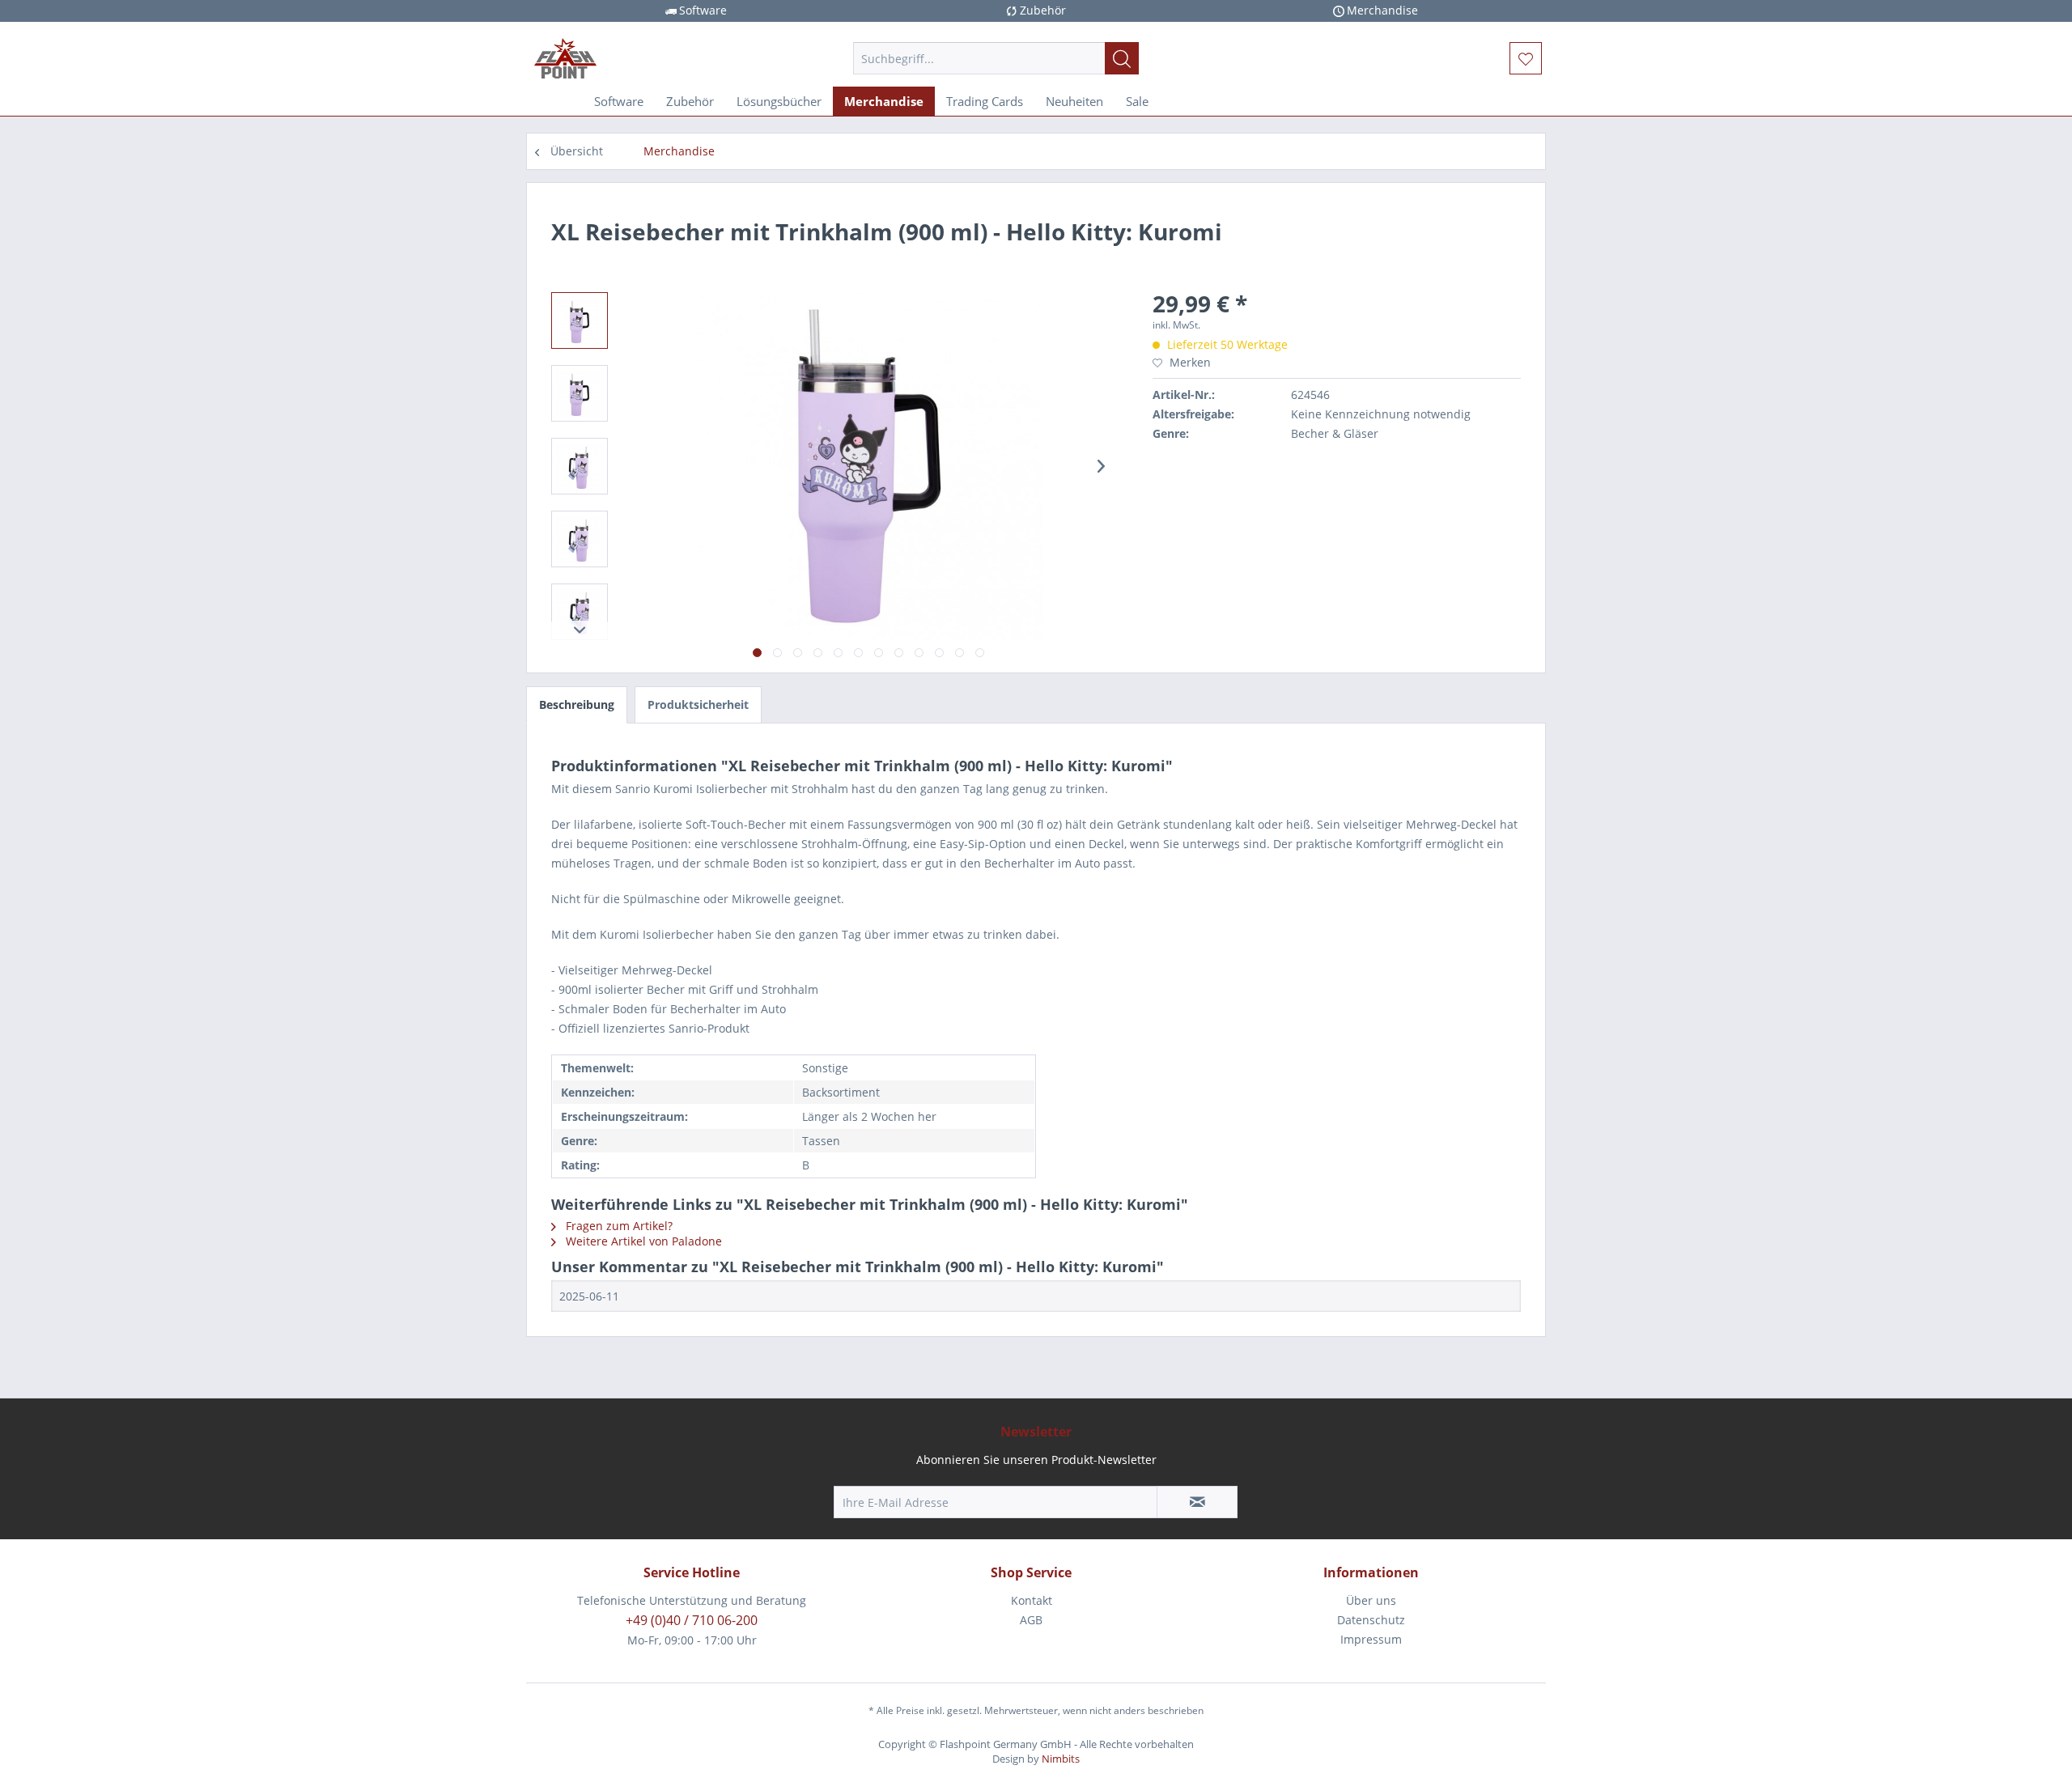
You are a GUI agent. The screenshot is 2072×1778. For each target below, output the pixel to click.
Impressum (1371, 1639)
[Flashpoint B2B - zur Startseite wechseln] (656, 58)
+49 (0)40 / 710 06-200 (692, 1620)
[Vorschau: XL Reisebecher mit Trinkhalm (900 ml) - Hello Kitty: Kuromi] (580, 320)
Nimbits (1061, 1759)
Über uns (1371, 1600)
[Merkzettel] (1526, 58)
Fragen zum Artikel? (618, 1226)
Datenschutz (1371, 1620)
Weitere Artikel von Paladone (642, 1241)
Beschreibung (577, 704)
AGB (1031, 1620)
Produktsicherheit (698, 704)
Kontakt (1032, 1600)
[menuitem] (996, 58)
